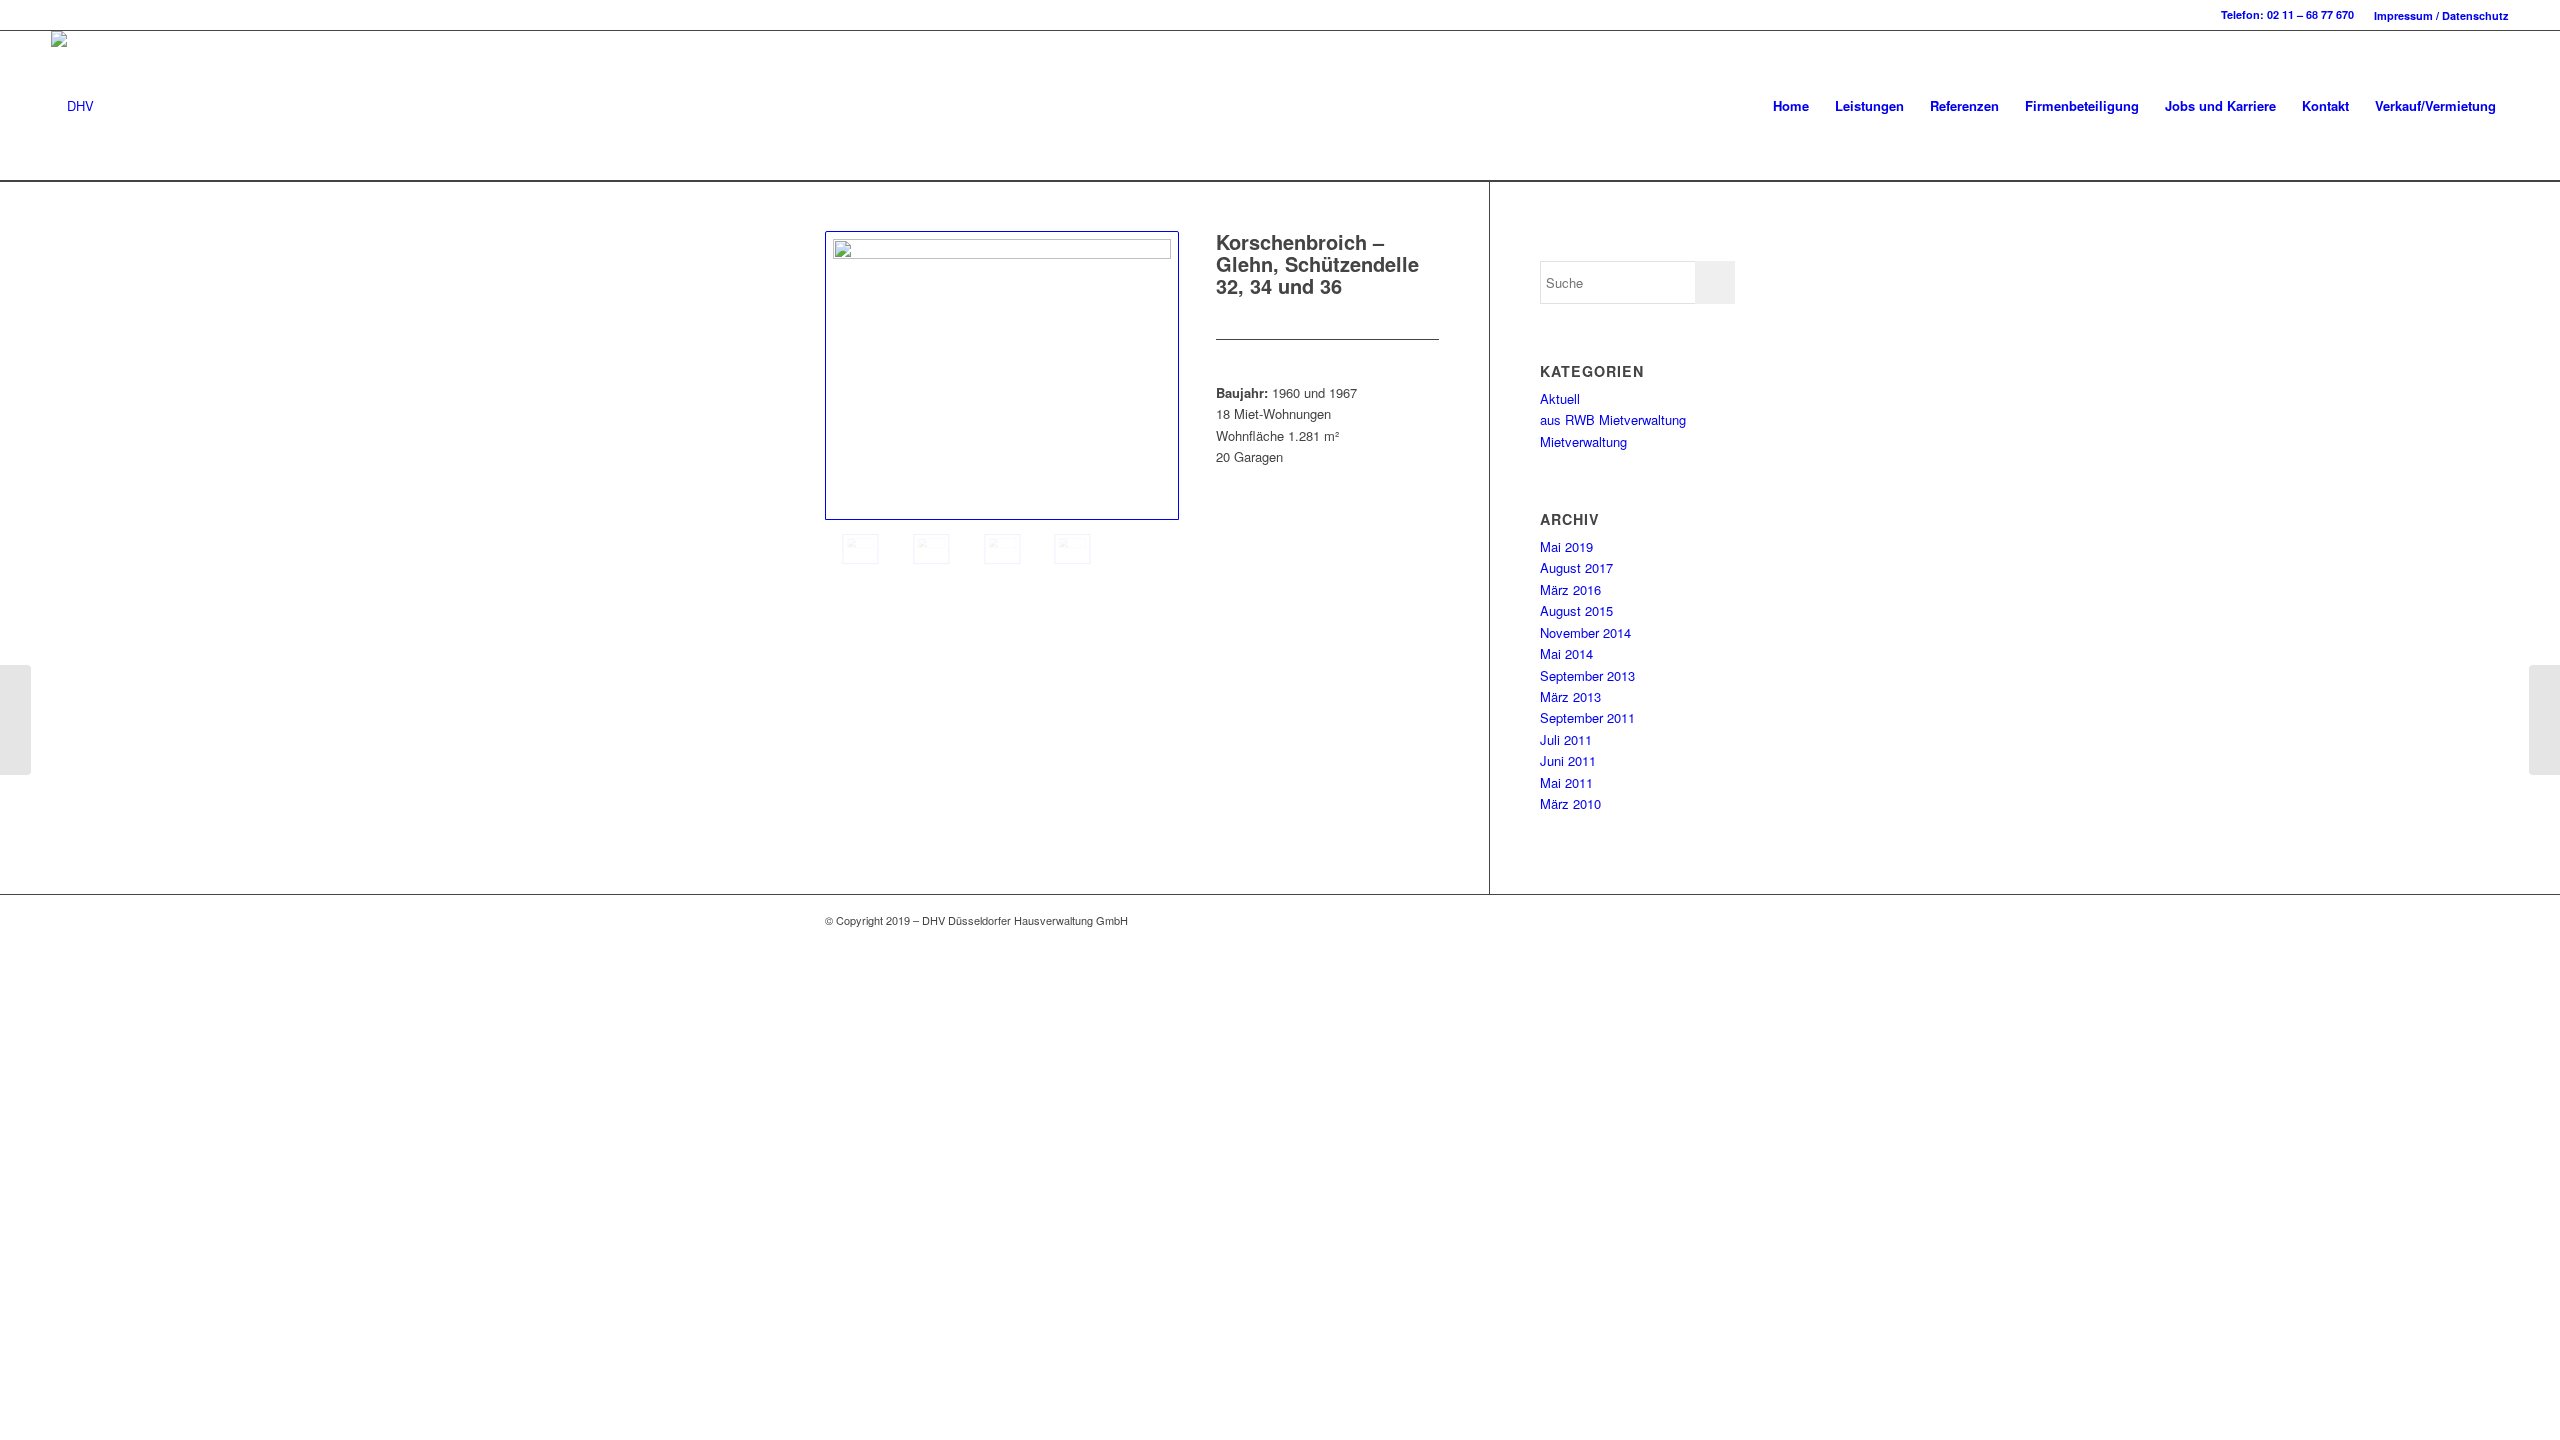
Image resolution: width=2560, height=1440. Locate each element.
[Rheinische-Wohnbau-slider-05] (1002, 375)
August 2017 (1576, 567)
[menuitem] (2436, 15)
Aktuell (1560, 398)
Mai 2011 (1566, 782)
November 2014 (1585, 632)
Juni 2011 (1568, 760)
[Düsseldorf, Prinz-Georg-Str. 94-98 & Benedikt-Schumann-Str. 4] (15, 720)
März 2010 (1570, 803)
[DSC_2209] (1002, 549)
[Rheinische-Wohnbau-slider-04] (1072, 549)
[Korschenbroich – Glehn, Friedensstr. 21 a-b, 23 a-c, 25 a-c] (2544, 720)
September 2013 (1587, 675)
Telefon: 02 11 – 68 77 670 (2287, 14)
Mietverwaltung (1583, 441)
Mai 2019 (1566, 546)
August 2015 (1576, 610)
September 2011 (1587, 717)
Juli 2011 (1566, 739)
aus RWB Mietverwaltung (1613, 419)
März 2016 (1570, 589)
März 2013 (1570, 696)
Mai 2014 (1566, 653)
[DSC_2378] (931, 549)
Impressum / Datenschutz (2441, 15)
